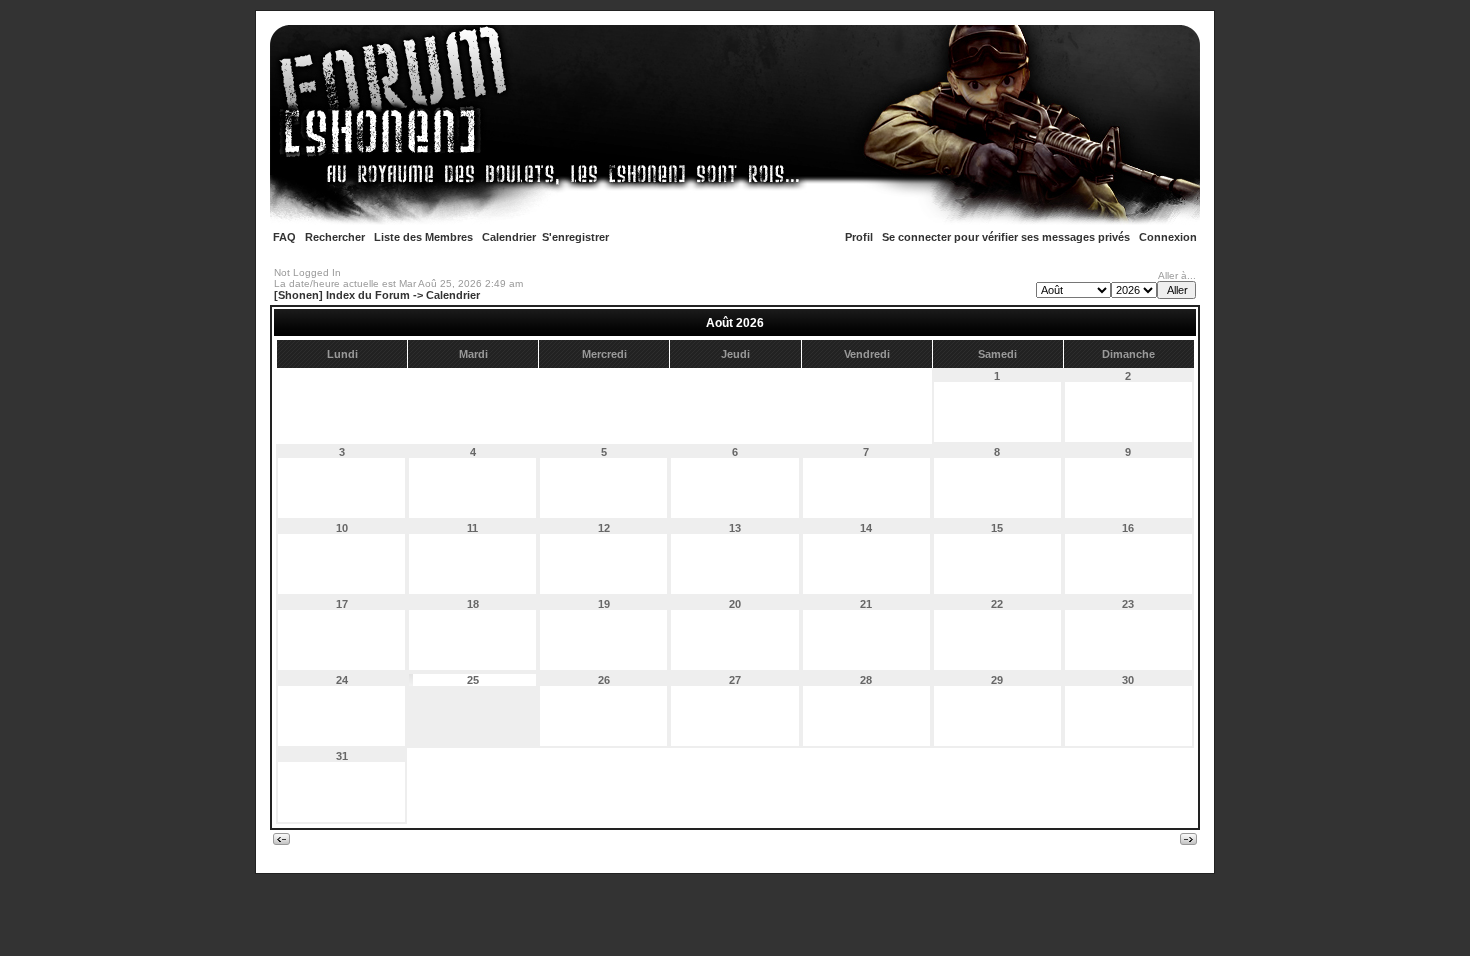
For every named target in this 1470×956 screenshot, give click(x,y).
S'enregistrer (575, 237)
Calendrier (509, 237)
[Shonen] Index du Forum (342, 295)
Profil (859, 237)
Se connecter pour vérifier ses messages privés (1006, 237)
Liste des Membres (423, 237)
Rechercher (335, 237)
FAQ (284, 237)
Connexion (1168, 237)
